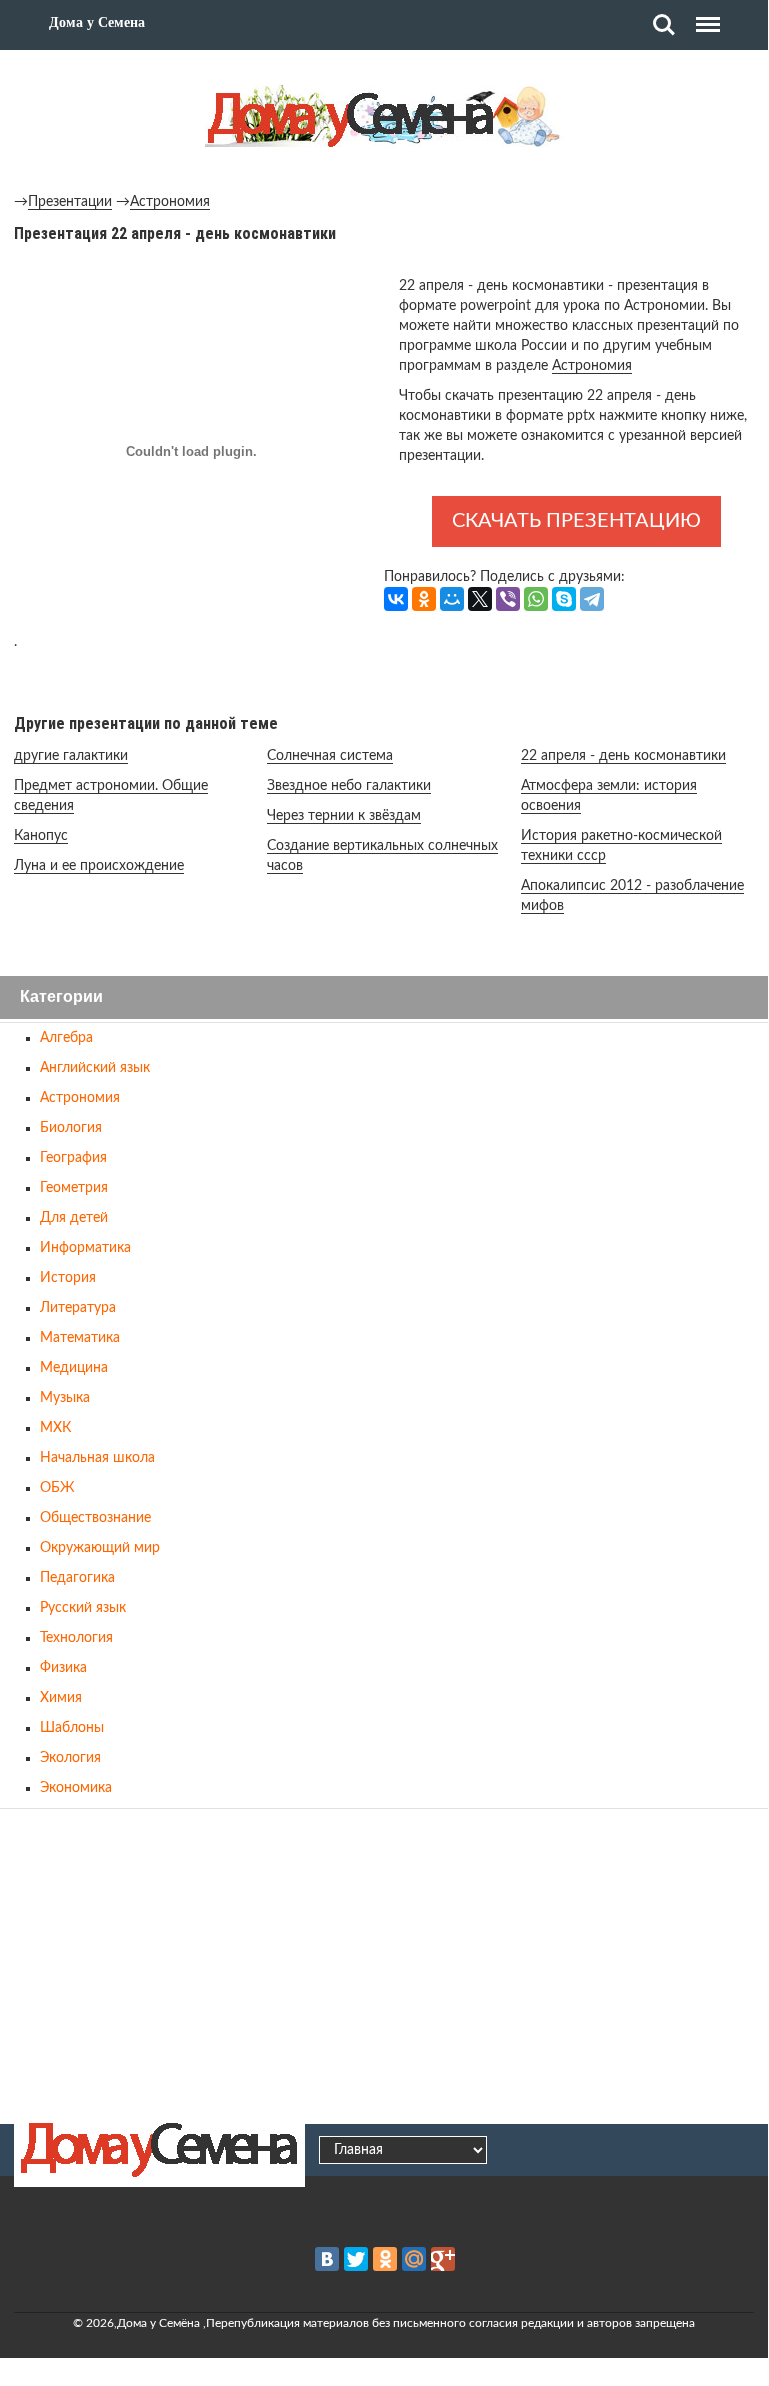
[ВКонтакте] (396, 599)
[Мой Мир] (452, 599)
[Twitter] (356, 2259)
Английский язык (95, 1068)
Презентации (70, 202)
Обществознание (95, 1518)
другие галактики (71, 756)
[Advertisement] (384, 1963)
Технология (76, 1638)
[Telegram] (592, 599)
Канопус (41, 836)
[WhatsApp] (536, 599)
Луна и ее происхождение (99, 866)
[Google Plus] (443, 2259)
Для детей (74, 1218)
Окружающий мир (100, 1548)
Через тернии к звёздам (344, 816)
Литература (78, 1308)
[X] (480, 599)
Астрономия (170, 202)
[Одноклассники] (424, 599)
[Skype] (564, 599)
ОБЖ (57, 1488)
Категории (61, 997)
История (68, 1278)
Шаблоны (72, 1728)
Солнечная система (330, 756)
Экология (70, 1758)
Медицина (74, 1368)
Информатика (85, 1248)
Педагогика (77, 1578)
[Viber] (508, 599)
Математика (80, 1338)
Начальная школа (97, 1458)
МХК (55, 1428)
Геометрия (74, 1188)
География (73, 1158)
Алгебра (66, 1038)
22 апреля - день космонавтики (623, 756)
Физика (63, 1668)
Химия (61, 1698)
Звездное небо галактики (349, 786)
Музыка (65, 1398)
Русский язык (83, 1608)
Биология (71, 1128)
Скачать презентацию (576, 521)
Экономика (76, 1788)
